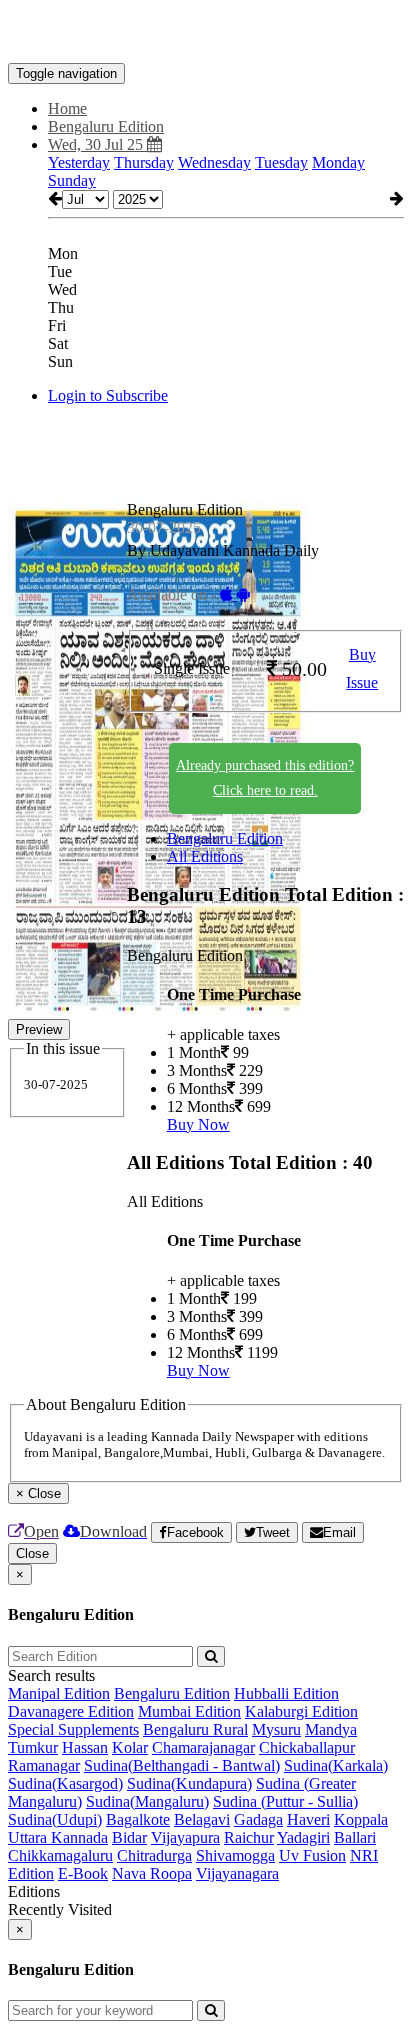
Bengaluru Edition (225, 838)
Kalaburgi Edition (301, 1711)
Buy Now (198, 1124)
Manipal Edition (59, 1693)
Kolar (130, 1747)
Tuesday (281, 162)
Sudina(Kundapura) (189, 1783)
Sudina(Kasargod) (65, 1783)
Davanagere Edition (71, 1711)
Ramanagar (44, 1765)
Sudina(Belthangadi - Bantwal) (182, 1765)
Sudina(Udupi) (55, 1819)
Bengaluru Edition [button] (106, 126)
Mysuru (276, 1729)
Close (32, 1553)
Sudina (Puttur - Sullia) (285, 1801)
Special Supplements (73, 1729)
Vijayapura (185, 1837)
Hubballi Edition (286, 1693)
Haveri (308, 1819)
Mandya (331, 1729)
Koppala (361, 1819)
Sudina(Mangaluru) (147, 1801)
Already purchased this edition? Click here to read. (265, 778)
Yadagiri (303, 1837)
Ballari (355, 1837)
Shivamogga (235, 1855)
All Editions (205, 856)
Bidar (129, 1837)
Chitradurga (154, 1855)
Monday (338, 162)
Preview (39, 1029)
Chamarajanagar (203, 1747)
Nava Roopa (152, 1873)
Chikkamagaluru (60, 1855)
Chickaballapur (307, 1747)
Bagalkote (138, 1819)
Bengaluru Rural (195, 1729)
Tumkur (33, 1747)
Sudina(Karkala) (336, 1765)
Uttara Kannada (58, 1837)
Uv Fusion (312, 1855)
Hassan (85, 1747)
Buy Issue (362, 669)
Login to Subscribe (108, 395)
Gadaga (258, 1819)
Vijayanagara (237, 1873)
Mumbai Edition (189, 1711)
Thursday (144, 162)
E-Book (83, 1873)
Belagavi (202, 1819)
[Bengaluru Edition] (206, 33)
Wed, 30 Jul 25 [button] (97, 144)
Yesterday (79, 162)
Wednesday (214, 162)
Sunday (72, 180)
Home (67, 108)
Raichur (249, 1837)
